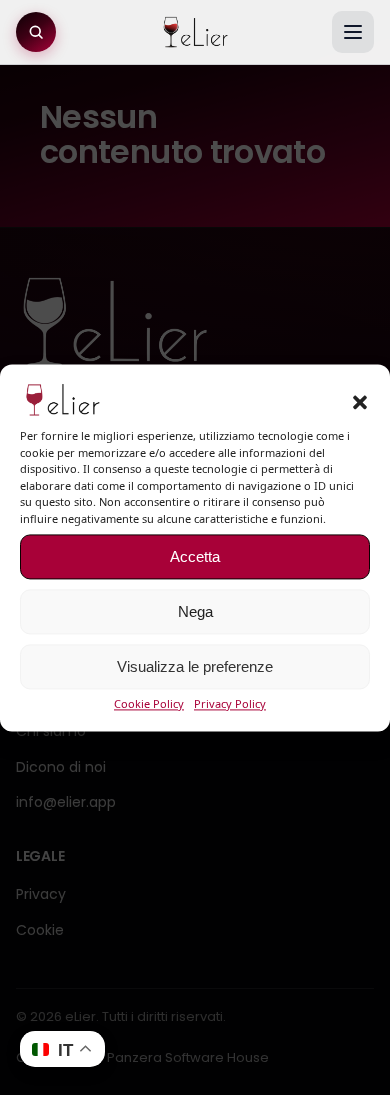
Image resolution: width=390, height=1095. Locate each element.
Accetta (195, 556)
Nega (195, 611)
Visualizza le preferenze (195, 666)
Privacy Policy (230, 704)
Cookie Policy (149, 704)
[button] (360, 403)
